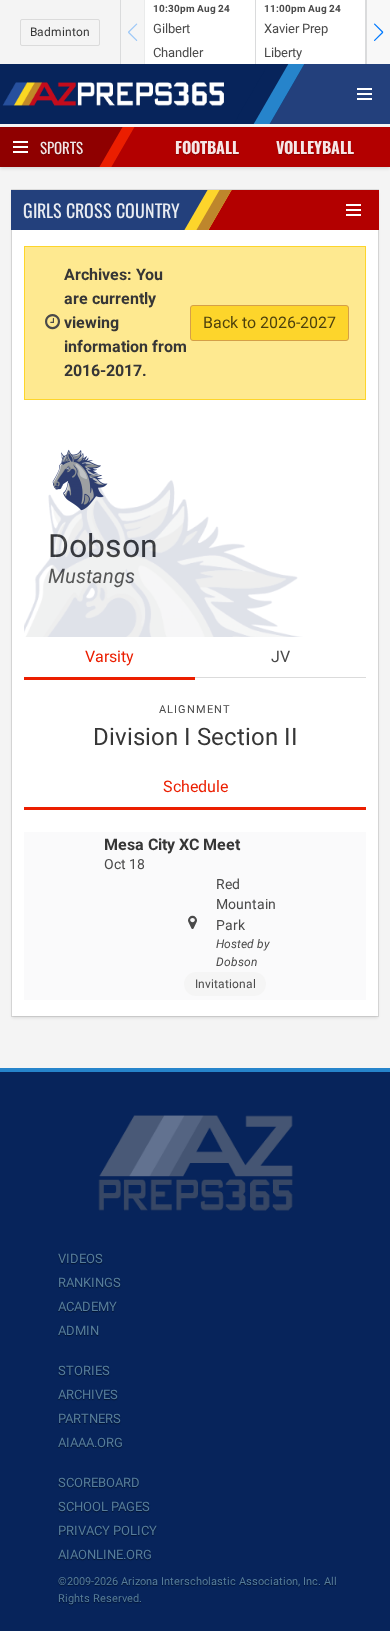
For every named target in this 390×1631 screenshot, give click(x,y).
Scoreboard (99, 1482)
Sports (61, 147)
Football (207, 147)
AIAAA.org (90, 1442)
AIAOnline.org (105, 1554)
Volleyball (315, 147)
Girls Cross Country (101, 210)
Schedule (195, 786)
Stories (84, 1370)
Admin (78, 1330)
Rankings (89, 1282)
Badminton (60, 32)
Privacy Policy (107, 1530)
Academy (87, 1306)
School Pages (104, 1506)
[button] (378, 32)
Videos (80, 1258)
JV (280, 656)
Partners (89, 1418)
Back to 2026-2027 (269, 322)
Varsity (109, 656)
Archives (88, 1394)
